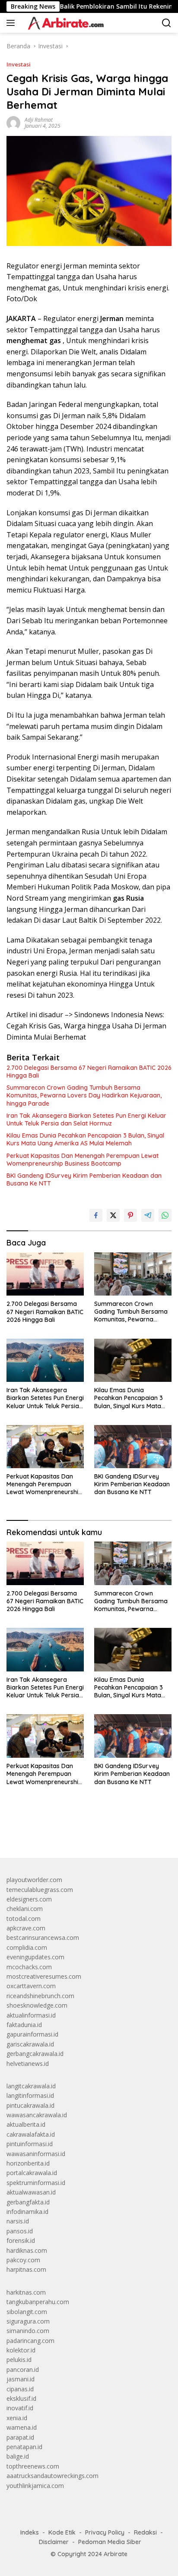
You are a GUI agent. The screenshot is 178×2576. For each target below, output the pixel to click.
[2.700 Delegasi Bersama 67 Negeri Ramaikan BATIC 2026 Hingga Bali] (45, 1274)
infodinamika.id (27, 2212)
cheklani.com (25, 1909)
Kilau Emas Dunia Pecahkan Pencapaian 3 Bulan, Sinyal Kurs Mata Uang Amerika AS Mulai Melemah (85, 1139)
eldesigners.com (29, 1899)
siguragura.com (28, 2321)
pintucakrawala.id (30, 2105)
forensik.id (21, 2240)
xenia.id (17, 2418)
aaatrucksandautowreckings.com (52, 2476)
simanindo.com (28, 2331)
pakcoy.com (23, 2260)
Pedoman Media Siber (110, 2542)
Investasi (19, 64)
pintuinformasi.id (30, 2144)
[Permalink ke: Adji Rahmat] (13, 122)
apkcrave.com (26, 1928)
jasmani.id (21, 2379)
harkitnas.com (26, 2292)
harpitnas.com (26, 2269)
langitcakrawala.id (31, 2086)
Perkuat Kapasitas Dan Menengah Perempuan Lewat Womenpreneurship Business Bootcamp (83, 1160)
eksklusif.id (21, 2398)
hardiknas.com (27, 2250)
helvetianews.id (28, 2064)
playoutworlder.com (34, 1880)
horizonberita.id (28, 2163)
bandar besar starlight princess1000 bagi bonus (72, 1831)
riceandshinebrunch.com (40, 1996)
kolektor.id (21, 2350)
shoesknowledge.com (37, 2005)
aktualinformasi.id (31, 2015)
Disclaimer (54, 2542)
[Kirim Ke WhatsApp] (165, 1215)
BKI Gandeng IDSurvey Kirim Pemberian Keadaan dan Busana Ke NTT (84, 1179)
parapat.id (20, 2437)
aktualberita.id (26, 2124)
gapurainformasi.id (32, 2034)
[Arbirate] (64, 23)
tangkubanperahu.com (38, 2302)
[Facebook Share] (96, 1215)
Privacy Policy (105, 2532)
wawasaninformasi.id (36, 2154)
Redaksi (145, 2532)
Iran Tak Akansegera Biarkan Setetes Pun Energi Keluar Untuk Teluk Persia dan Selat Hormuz (86, 1119)
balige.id (18, 2456)
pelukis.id (19, 2360)
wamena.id (22, 2427)
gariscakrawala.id (30, 2044)
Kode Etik (62, 2532)
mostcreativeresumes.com (44, 1976)
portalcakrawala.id (32, 2173)
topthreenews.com (33, 2466)
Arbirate (116, 2554)
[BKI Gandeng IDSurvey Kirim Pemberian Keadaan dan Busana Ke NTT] (133, 1447)
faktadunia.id (24, 2025)
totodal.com (24, 1919)
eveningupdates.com (35, 1957)
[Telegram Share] (148, 1215)
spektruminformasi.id (36, 2183)
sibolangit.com (27, 2312)
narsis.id (18, 2221)
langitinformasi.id (30, 2095)
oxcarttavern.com (31, 1986)
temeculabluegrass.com (40, 1890)
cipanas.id (20, 2389)
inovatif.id (20, 2408)
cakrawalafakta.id (31, 2134)
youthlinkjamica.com (35, 2486)
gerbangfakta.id (28, 2202)
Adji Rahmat (39, 120)
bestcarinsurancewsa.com (43, 1938)
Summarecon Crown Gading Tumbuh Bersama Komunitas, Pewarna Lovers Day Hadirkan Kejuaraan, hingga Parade (84, 1095)
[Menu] (12, 23)
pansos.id (20, 2231)
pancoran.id (23, 2369)
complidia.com (27, 1947)
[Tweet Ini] (113, 1215)
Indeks (30, 2532)
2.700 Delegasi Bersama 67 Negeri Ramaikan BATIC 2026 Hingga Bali (89, 1072)
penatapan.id (24, 2447)
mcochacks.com (29, 1967)
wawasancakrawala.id (37, 2115)
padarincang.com (30, 2341)
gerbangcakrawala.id (35, 2054)
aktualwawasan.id (31, 2192)
